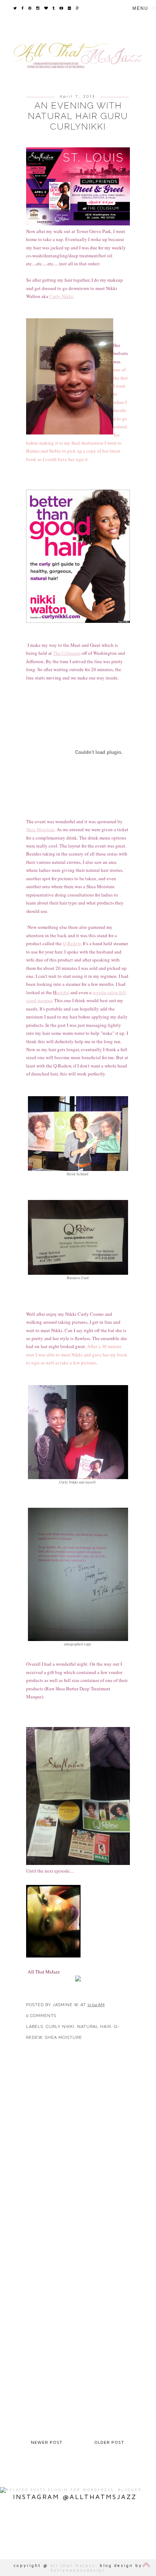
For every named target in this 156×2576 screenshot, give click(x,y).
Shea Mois (36, 829)
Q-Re (68, 943)
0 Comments (41, 2016)
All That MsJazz (73, 2565)
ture (51, 829)
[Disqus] (78, 2152)
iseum (75, 653)
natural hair (94, 2027)
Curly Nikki (61, 296)
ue (57, 992)
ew (78, 943)
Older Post (109, 2442)
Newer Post (47, 2442)
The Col (61, 653)
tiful (65, 992)
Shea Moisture (63, 2038)
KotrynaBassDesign (78, 2570)
